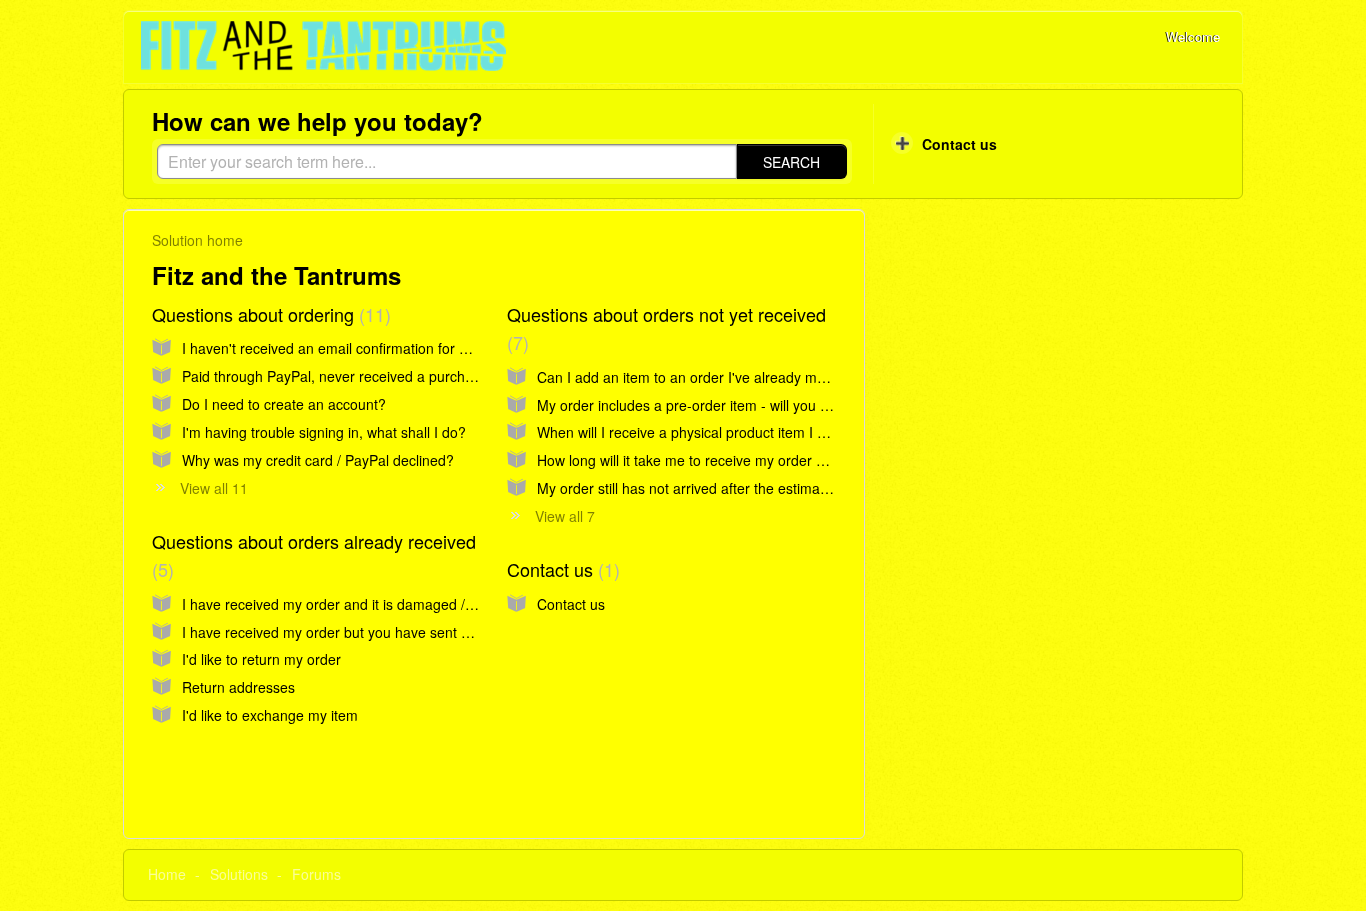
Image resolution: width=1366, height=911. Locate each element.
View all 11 (214, 488)
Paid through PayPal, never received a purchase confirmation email (395, 376)
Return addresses (238, 687)
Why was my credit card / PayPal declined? (318, 460)
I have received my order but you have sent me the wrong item (380, 632)
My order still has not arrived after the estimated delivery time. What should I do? (792, 488)
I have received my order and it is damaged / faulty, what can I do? (392, 604)
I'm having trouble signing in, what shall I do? (324, 432)
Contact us (560, 569)
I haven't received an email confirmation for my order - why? (372, 348)
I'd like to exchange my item (270, 715)
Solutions (239, 874)
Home (167, 874)
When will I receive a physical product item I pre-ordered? (719, 432)
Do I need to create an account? (284, 404)
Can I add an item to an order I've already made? (693, 377)
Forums (316, 874)
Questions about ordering (268, 314)
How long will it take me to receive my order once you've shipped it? (751, 460)
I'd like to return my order (261, 659)
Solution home (197, 240)
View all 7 (565, 516)
